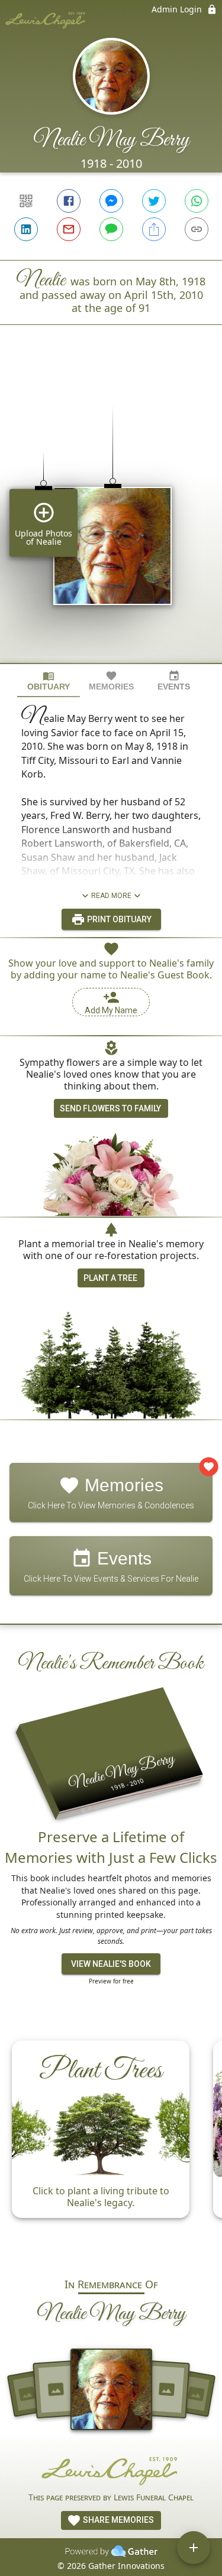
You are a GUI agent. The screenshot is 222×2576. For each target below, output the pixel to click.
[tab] (49, 681)
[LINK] (197, 229)
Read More (111, 896)
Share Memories (118, 2520)
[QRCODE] (26, 201)
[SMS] (111, 229)
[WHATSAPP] (197, 201)
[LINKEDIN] (26, 229)
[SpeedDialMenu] (194, 2548)
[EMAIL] (69, 229)
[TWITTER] (154, 201)
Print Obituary (118, 919)
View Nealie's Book (111, 1964)
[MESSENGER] (111, 201)
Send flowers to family (110, 1108)
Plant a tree (110, 1278)
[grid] (111, 514)
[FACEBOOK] (69, 201)
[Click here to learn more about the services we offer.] (111, 2470)
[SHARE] (154, 229)
